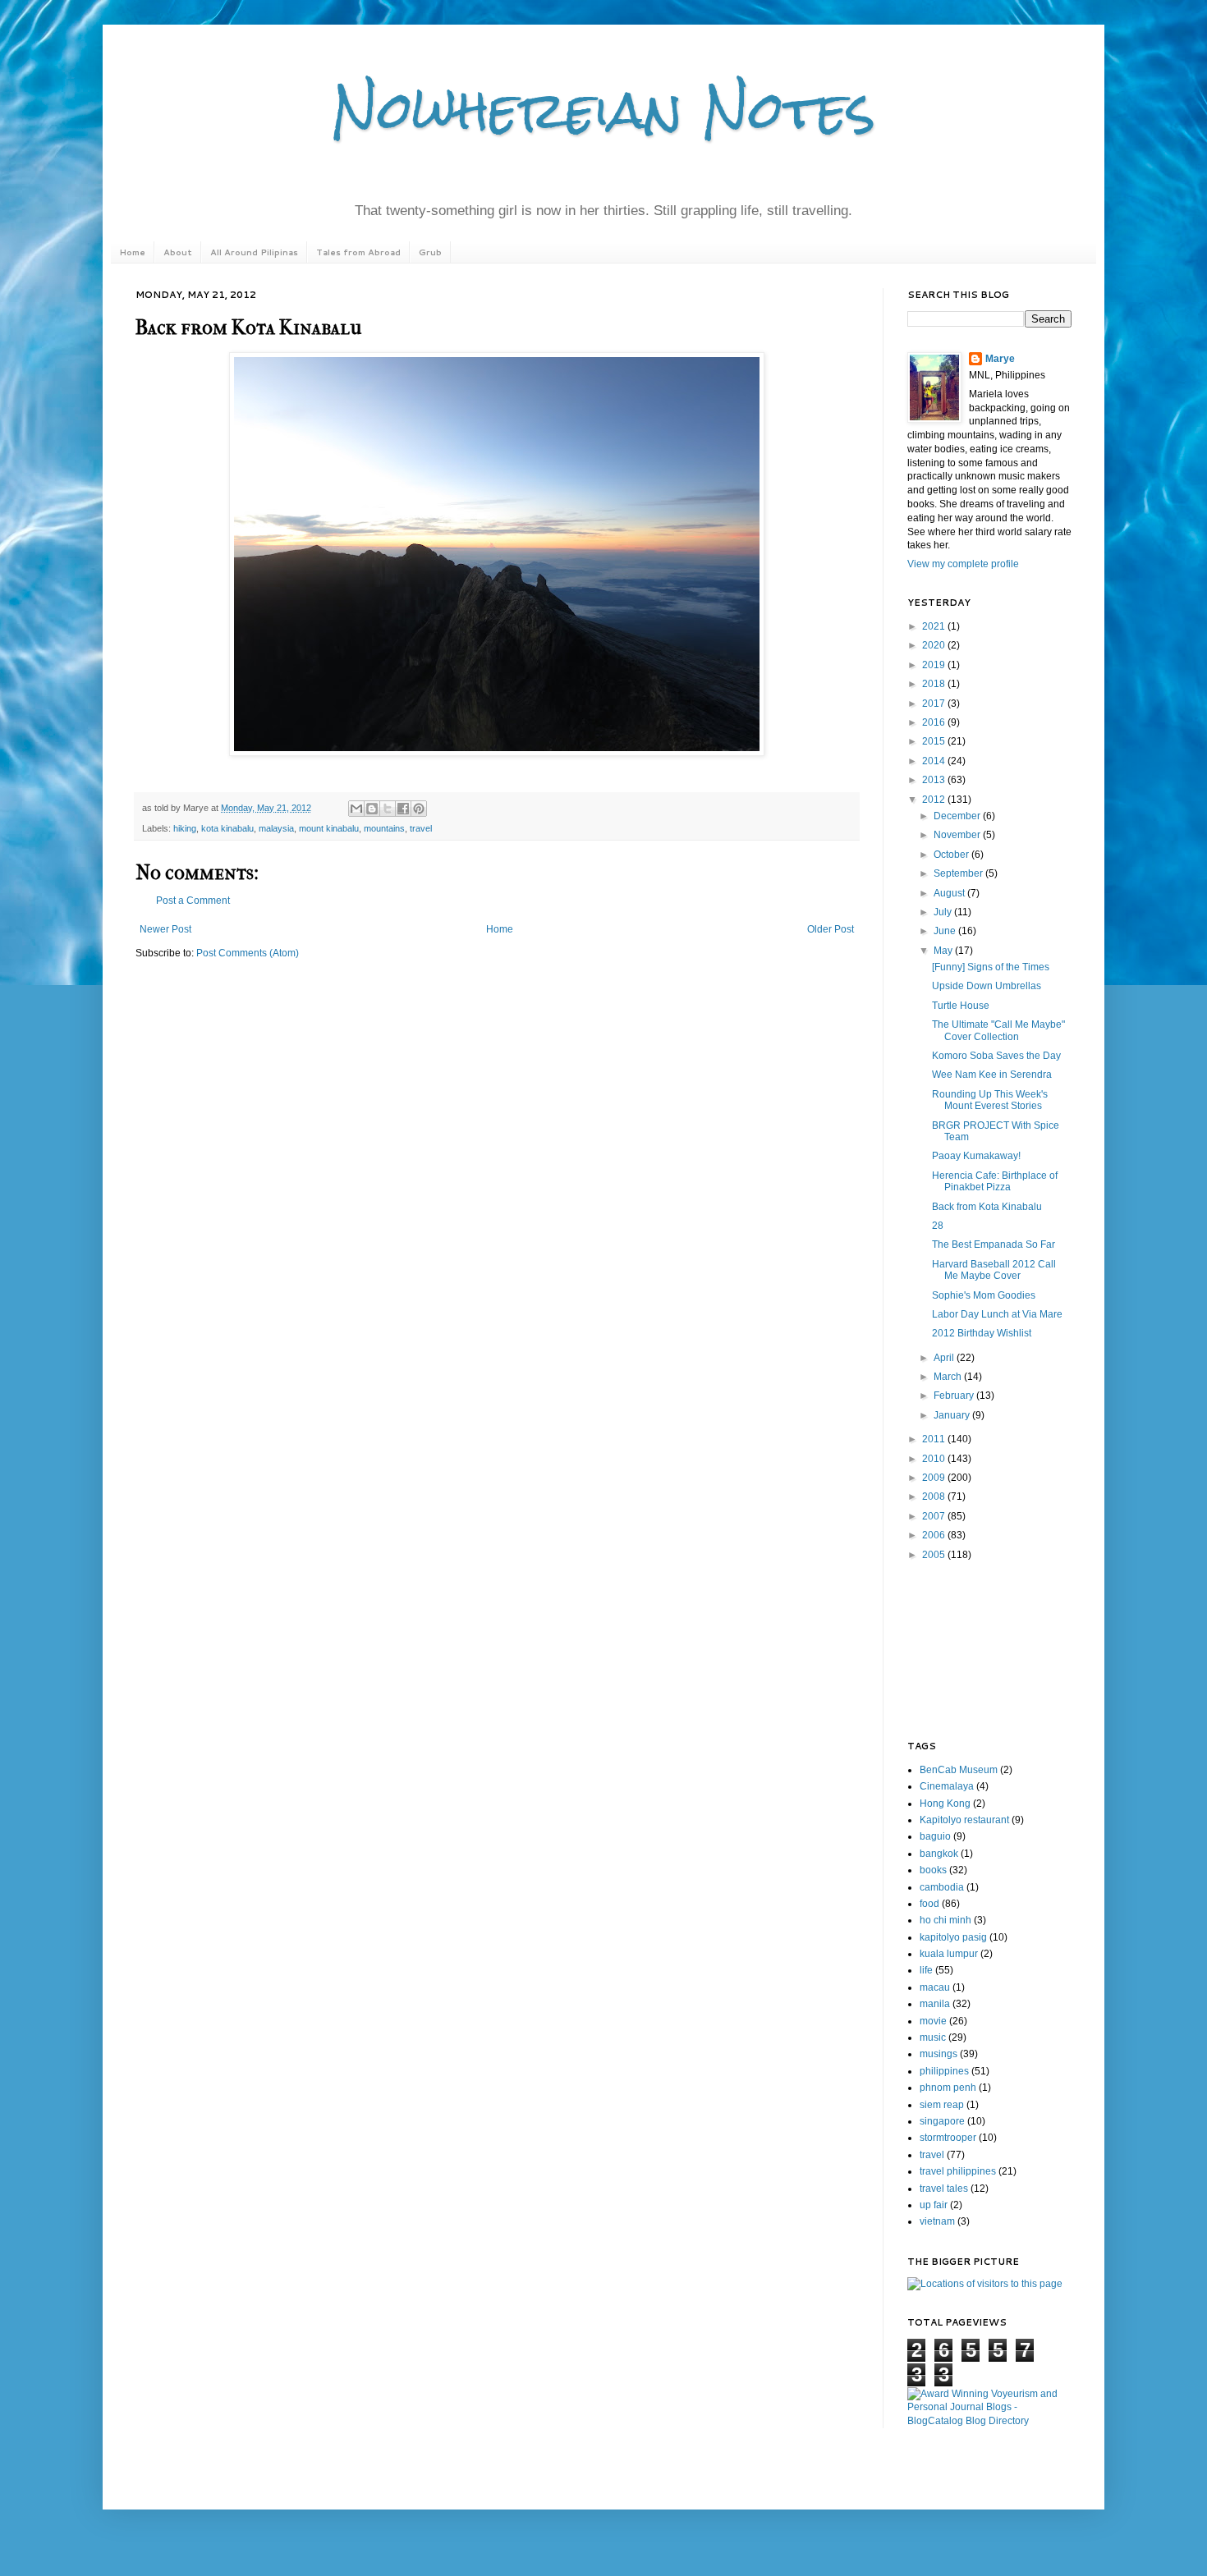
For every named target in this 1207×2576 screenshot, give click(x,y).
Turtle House (961, 1006)
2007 (935, 1516)
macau (935, 1987)
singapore (942, 2121)
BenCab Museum (959, 1770)
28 (938, 1226)
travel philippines (958, 2171)
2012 (935, 800)
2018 (935, 684)
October (952, 855)
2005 (935, 1555)
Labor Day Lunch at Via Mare (997, 1314)
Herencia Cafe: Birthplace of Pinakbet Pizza (995, 1181)
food (929, 1904)
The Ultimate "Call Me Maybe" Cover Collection (998, 1030)
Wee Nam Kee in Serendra (992, 1075)
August (950, 893)
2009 (935, 1478)
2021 (935, 626)
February (955, 1396)
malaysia (276, 828)
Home (132, 252)
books (933, 1870)
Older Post (831, 929)
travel (421, 828)
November (958, 835)
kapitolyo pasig (953, 1937)
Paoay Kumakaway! (976, 1156)
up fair (934, 2205)
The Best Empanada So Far (994, 1244)
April (945, 1358)
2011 (935, 1439)
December (958, 816)
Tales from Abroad (358, 252)
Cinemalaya (947, 1786)
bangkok (939, 1854)
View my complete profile (963, 564)
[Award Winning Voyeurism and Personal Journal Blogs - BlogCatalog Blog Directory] (989, 2421)
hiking (185, 828)
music (933, 2037)
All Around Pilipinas (254, 252)
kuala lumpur (949, 1954)
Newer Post (165, 929)
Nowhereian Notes (603, 110)
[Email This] (356, 809)
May (944, 951)
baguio (935, 1836)
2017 (935, 704)
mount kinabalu (329, 828)
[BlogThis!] (372, 809)
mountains (384, 828)
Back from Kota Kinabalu (987, 1207)
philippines (944, 2071)
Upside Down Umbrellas (987, 986)
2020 (935, 645)
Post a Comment (193, 901)
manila (935, 2004)
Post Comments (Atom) (248, 953)
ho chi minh (945, 1920)
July (944, 912)
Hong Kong (945, 1804)
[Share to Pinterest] (419, 809)
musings (939, 2054)
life (926, 1970)
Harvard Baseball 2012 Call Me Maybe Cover (994, 1270)
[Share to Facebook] (403, 809)
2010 (935, 1459)
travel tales (944, 2189)
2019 (935, 665)
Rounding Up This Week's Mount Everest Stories (990, 1100)
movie (933, 2021)
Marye (1000, 359)
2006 (935, 1535)
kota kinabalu (227, 828)
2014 (935, 761)
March (949, 1377)
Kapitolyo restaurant (964, 1820)
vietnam (937, 2221)
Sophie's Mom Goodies (984, 1295)
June (946, 931)
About (178, 252)
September (959, 873)
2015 (935, 741)
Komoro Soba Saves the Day (996, 1056)
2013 (935, 780)
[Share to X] (388, 809)
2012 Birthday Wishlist (982, 1333)
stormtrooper (948, 2138)
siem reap (942, 2105)
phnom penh (948, 2088)
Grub (430, 252)
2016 (935, 722)
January (953, 1415)
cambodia (942, 1887)
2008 (935, 1497)
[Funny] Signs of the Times (991, 967)
